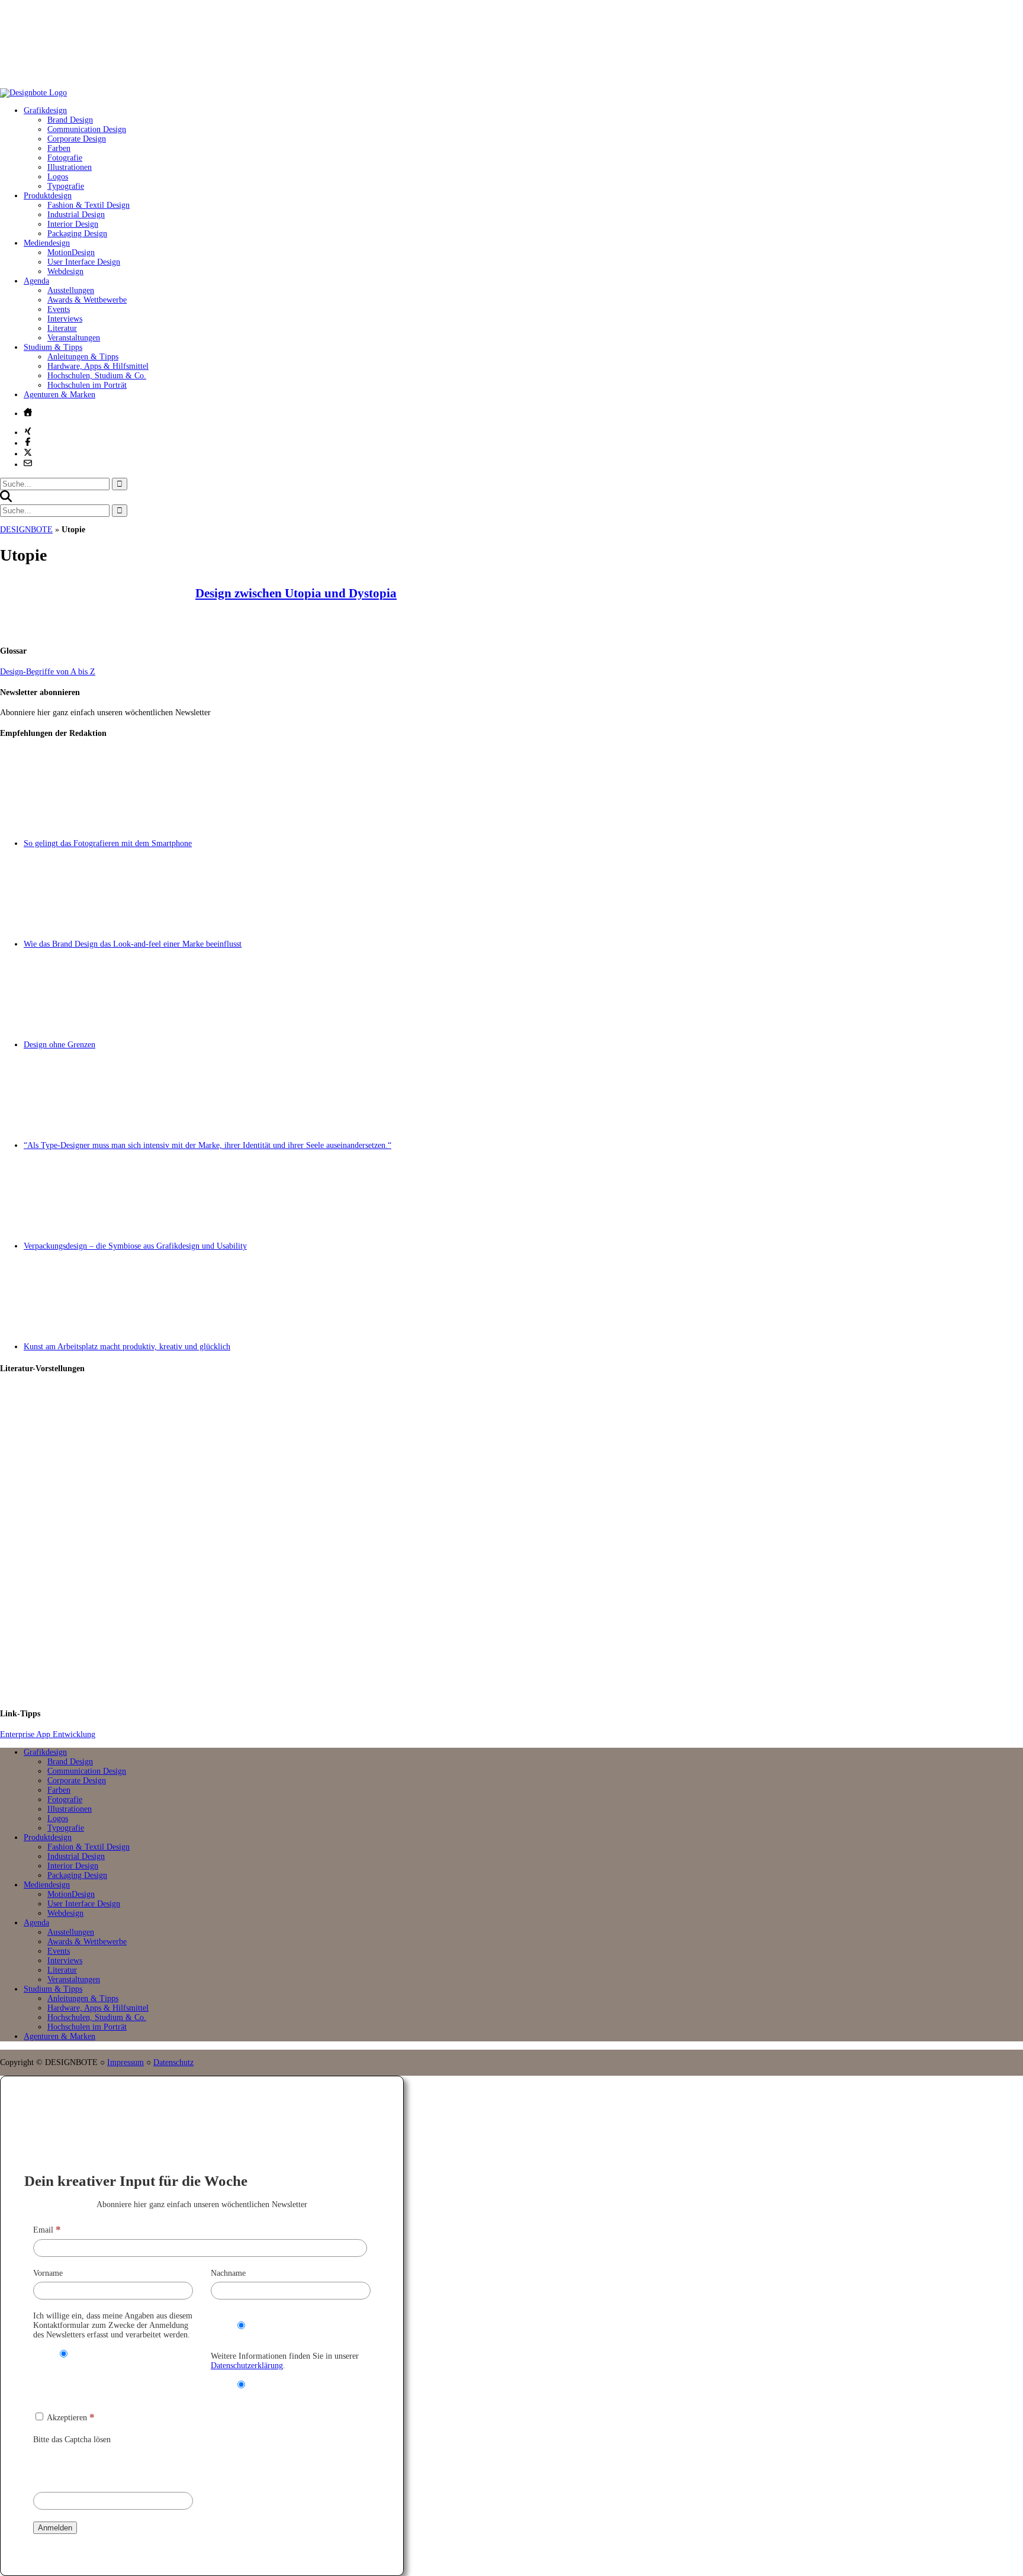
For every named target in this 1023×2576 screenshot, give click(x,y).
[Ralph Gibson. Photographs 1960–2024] (523, 1648)
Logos (58, 177)
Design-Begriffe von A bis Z (48, 672)
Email (47, 2230)
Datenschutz (173, 2062)
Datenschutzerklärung (247, 2366)
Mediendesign (47, 243)
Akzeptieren (70, 2418)
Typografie (66, 186)
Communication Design (87, 129)
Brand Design (70, 120)
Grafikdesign (45, 110)
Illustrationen (70, 167)
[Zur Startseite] (33, 93)
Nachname (228, 2273)
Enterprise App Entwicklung (48, 1734)
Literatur (62, 328)
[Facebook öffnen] (28, 442)
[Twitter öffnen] (28, 452)
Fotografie (65, 158)
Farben (59, 148)
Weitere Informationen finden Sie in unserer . (285, 2361)
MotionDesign (71, 253)
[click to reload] (92, 2465)
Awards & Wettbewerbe (87, 300)
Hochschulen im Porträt (87, 385)
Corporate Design (77, 139)
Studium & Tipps (53, 347)
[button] (6, 499)
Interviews (65, 319)
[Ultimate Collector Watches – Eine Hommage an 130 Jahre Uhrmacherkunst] (523, 1435)
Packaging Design (77, 234)
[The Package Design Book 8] (523, 1542)
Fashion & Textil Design (89, 205)
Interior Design (73, 224)
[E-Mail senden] (28, 463)
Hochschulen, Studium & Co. (97, 376)
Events (59, 309)
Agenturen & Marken (59, 395)
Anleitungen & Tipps (83, 357)
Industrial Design (76, 215)
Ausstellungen (71, 290)
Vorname (48, 2273)
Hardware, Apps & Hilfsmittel (98, 366)
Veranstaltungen (74, 338)
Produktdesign (48, 196)
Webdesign (65, 271)
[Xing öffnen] (28, 431)
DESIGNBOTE (26, 530)
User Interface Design (84, 262)
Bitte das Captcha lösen (72, 2440)
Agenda (36, 281)
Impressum (126, 2062)
